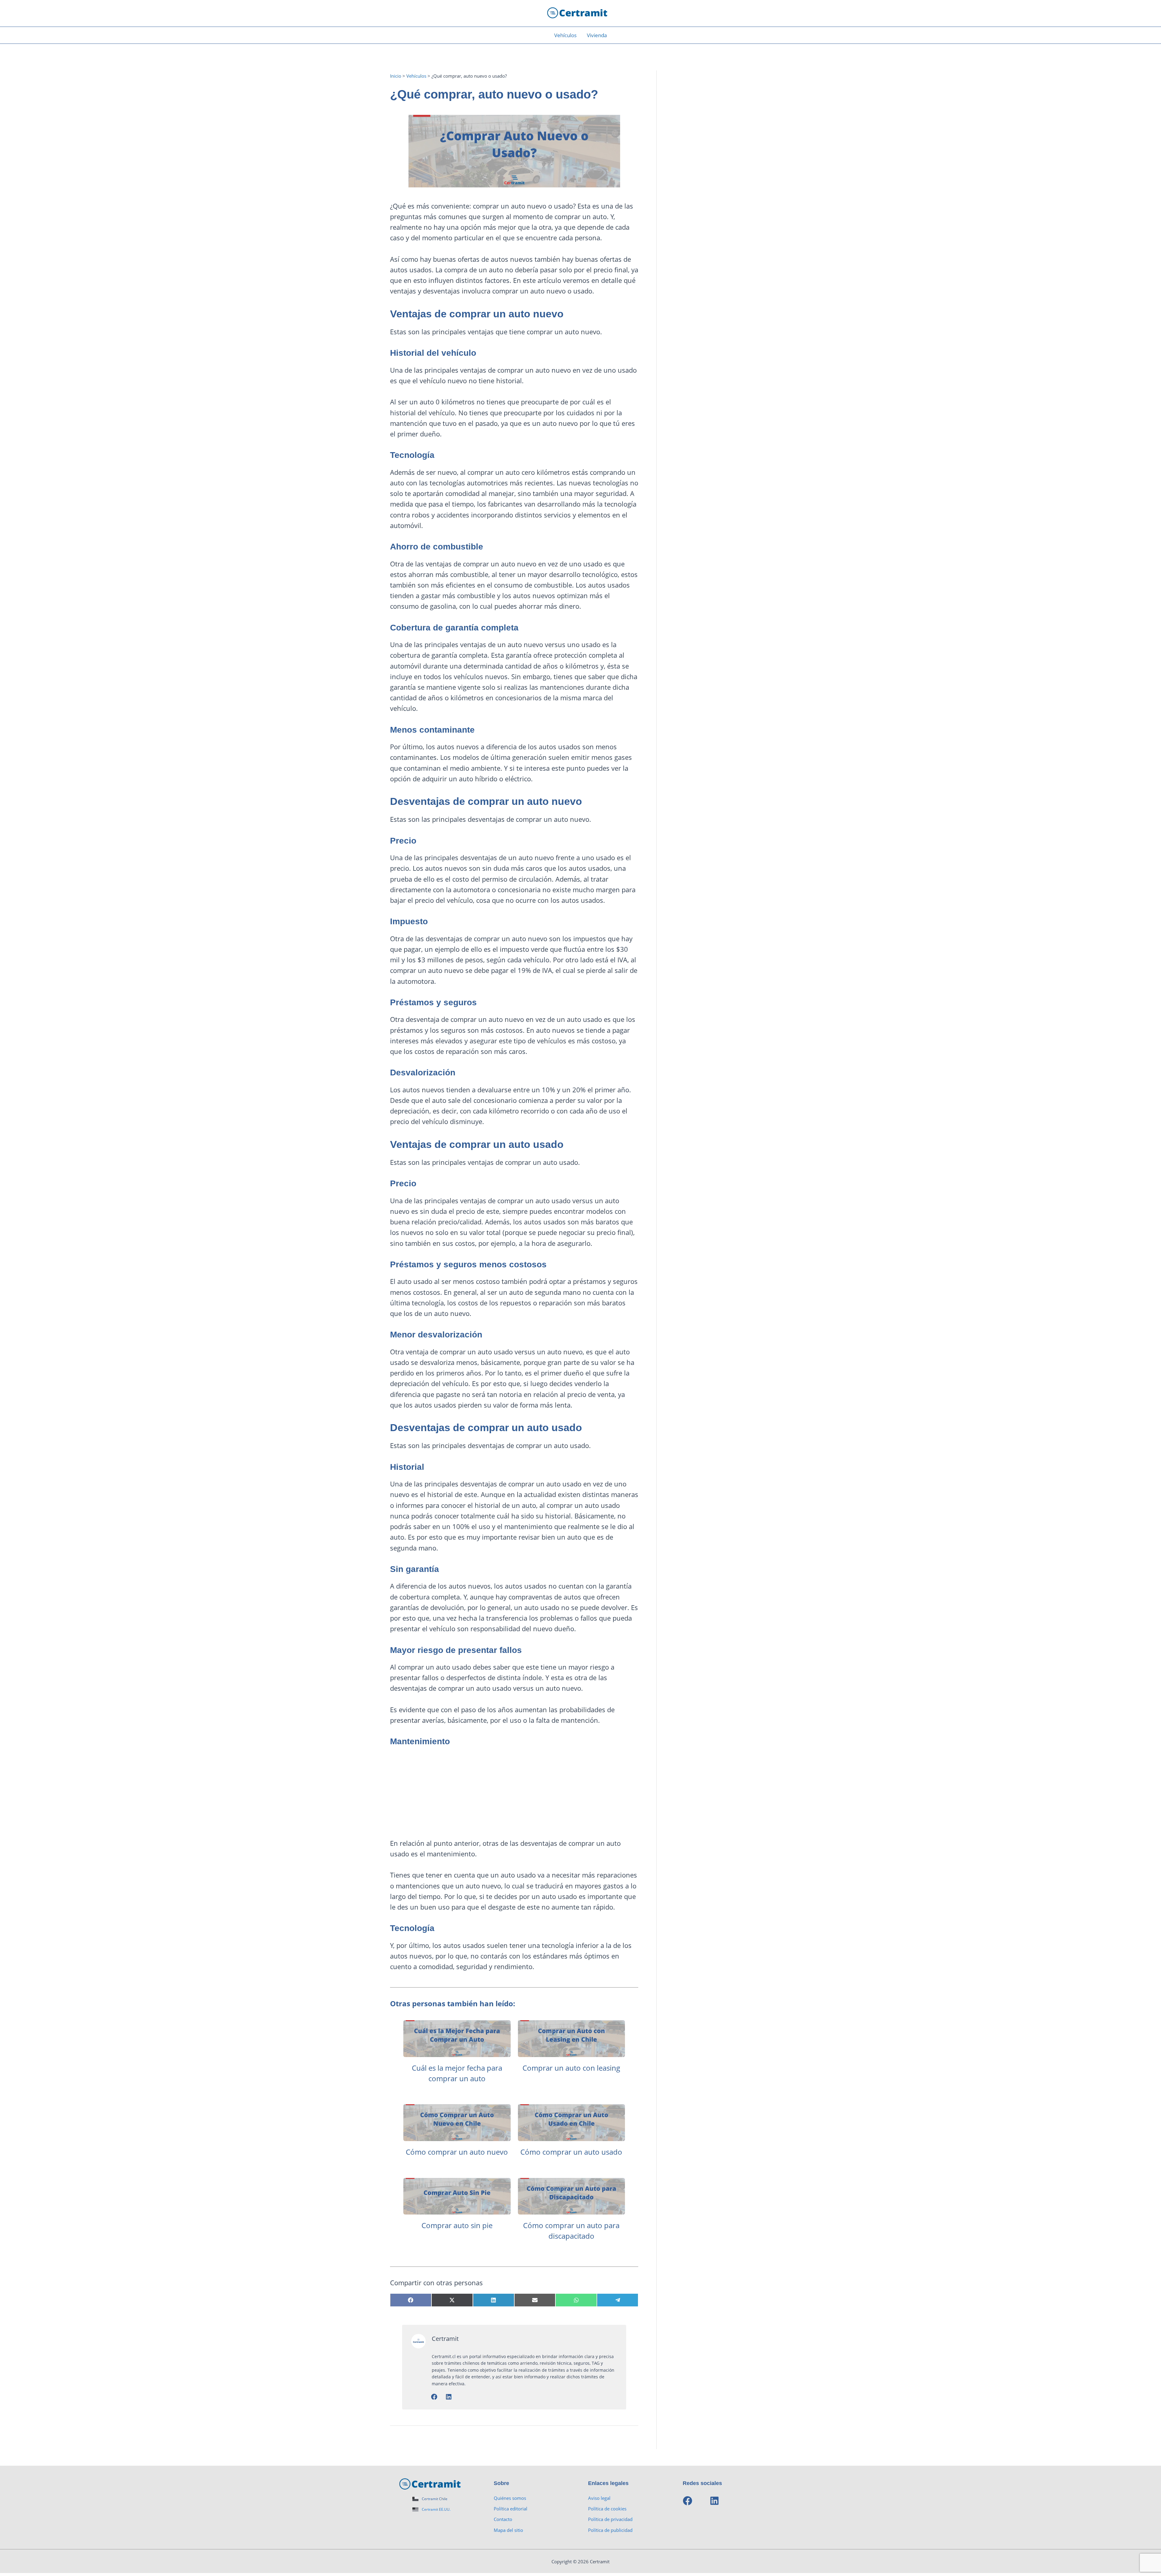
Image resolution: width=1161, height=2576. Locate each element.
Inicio (396, 76)
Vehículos (565, 35)
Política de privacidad (610, 2519)
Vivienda (597, 35)
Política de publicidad (610, 2530)
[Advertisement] (514, 1796)
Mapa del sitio (508, 2530)
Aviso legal (599, 2498)
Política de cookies (607, 2509)
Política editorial (511, 2509)
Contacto (503, 2519)
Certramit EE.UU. (436, 2509)
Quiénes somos (510, 2498)
